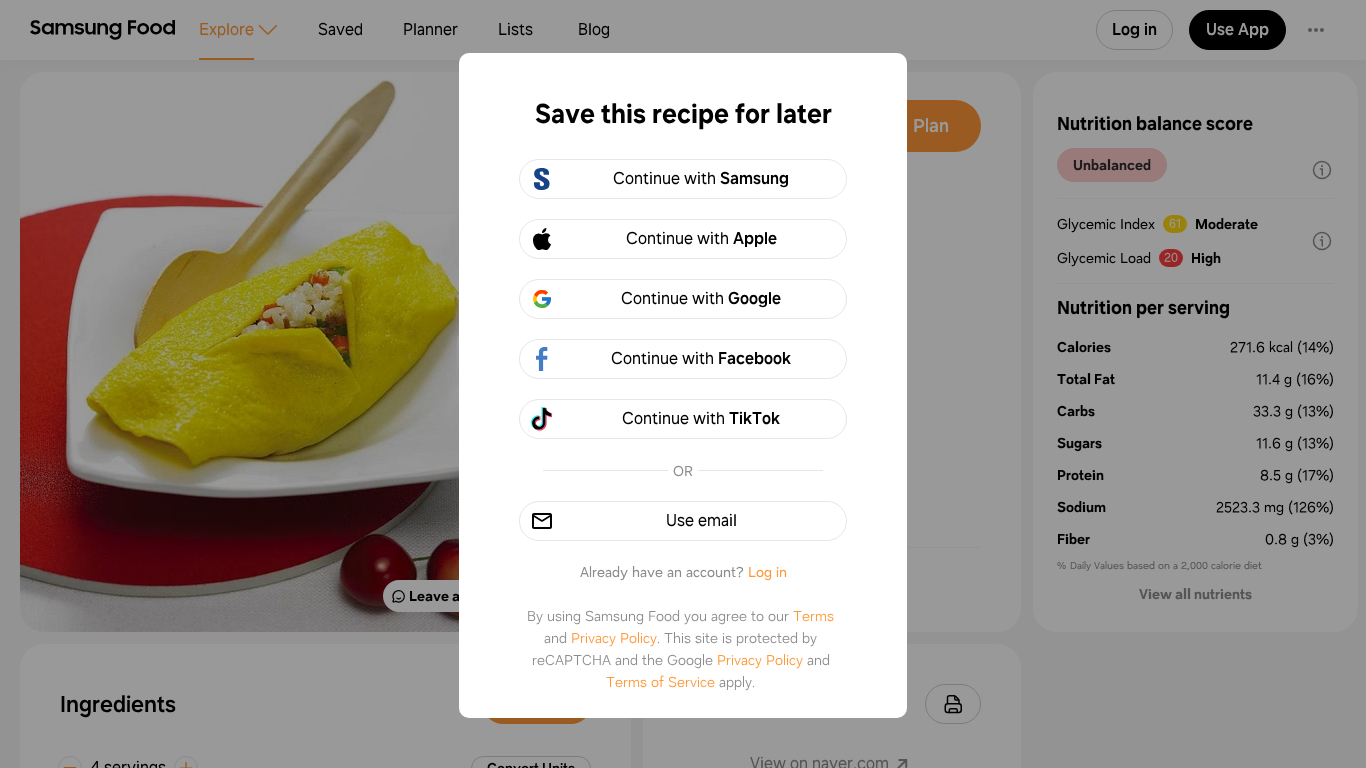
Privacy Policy (614, 638)
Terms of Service (660, 682)
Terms (813, 616)
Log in (767, 572)
